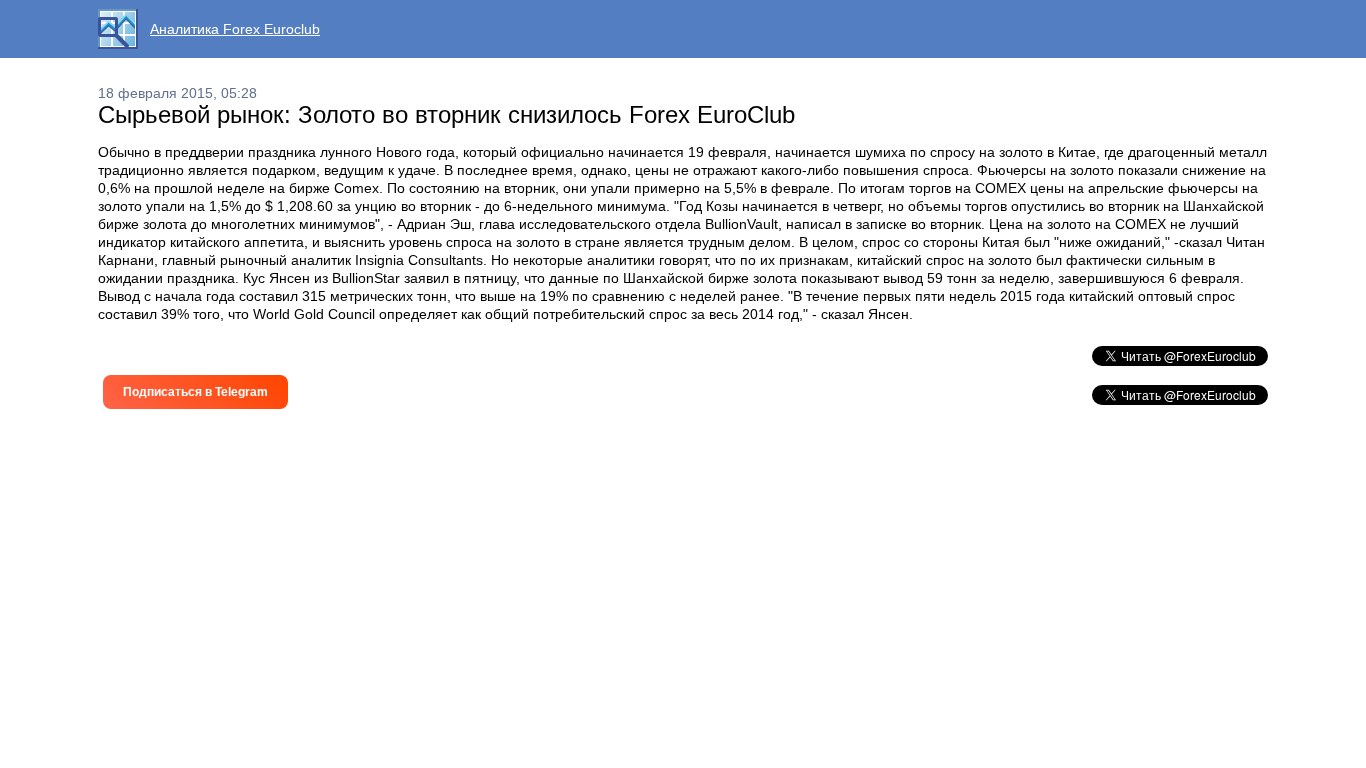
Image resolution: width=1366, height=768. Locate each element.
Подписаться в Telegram (195, 392)
